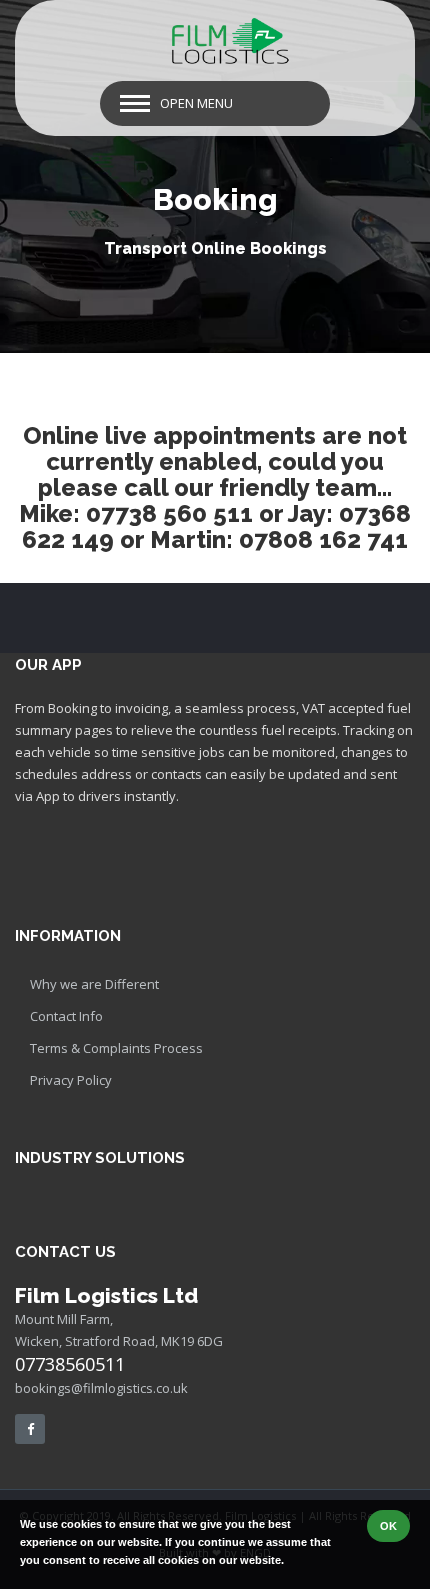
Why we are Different (94, 984)
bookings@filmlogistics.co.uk (101, 1388)
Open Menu (196, 103)
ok (388, 1526)
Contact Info (66, 1016)
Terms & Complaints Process (116, 1048)
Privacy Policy (71, 1080)
